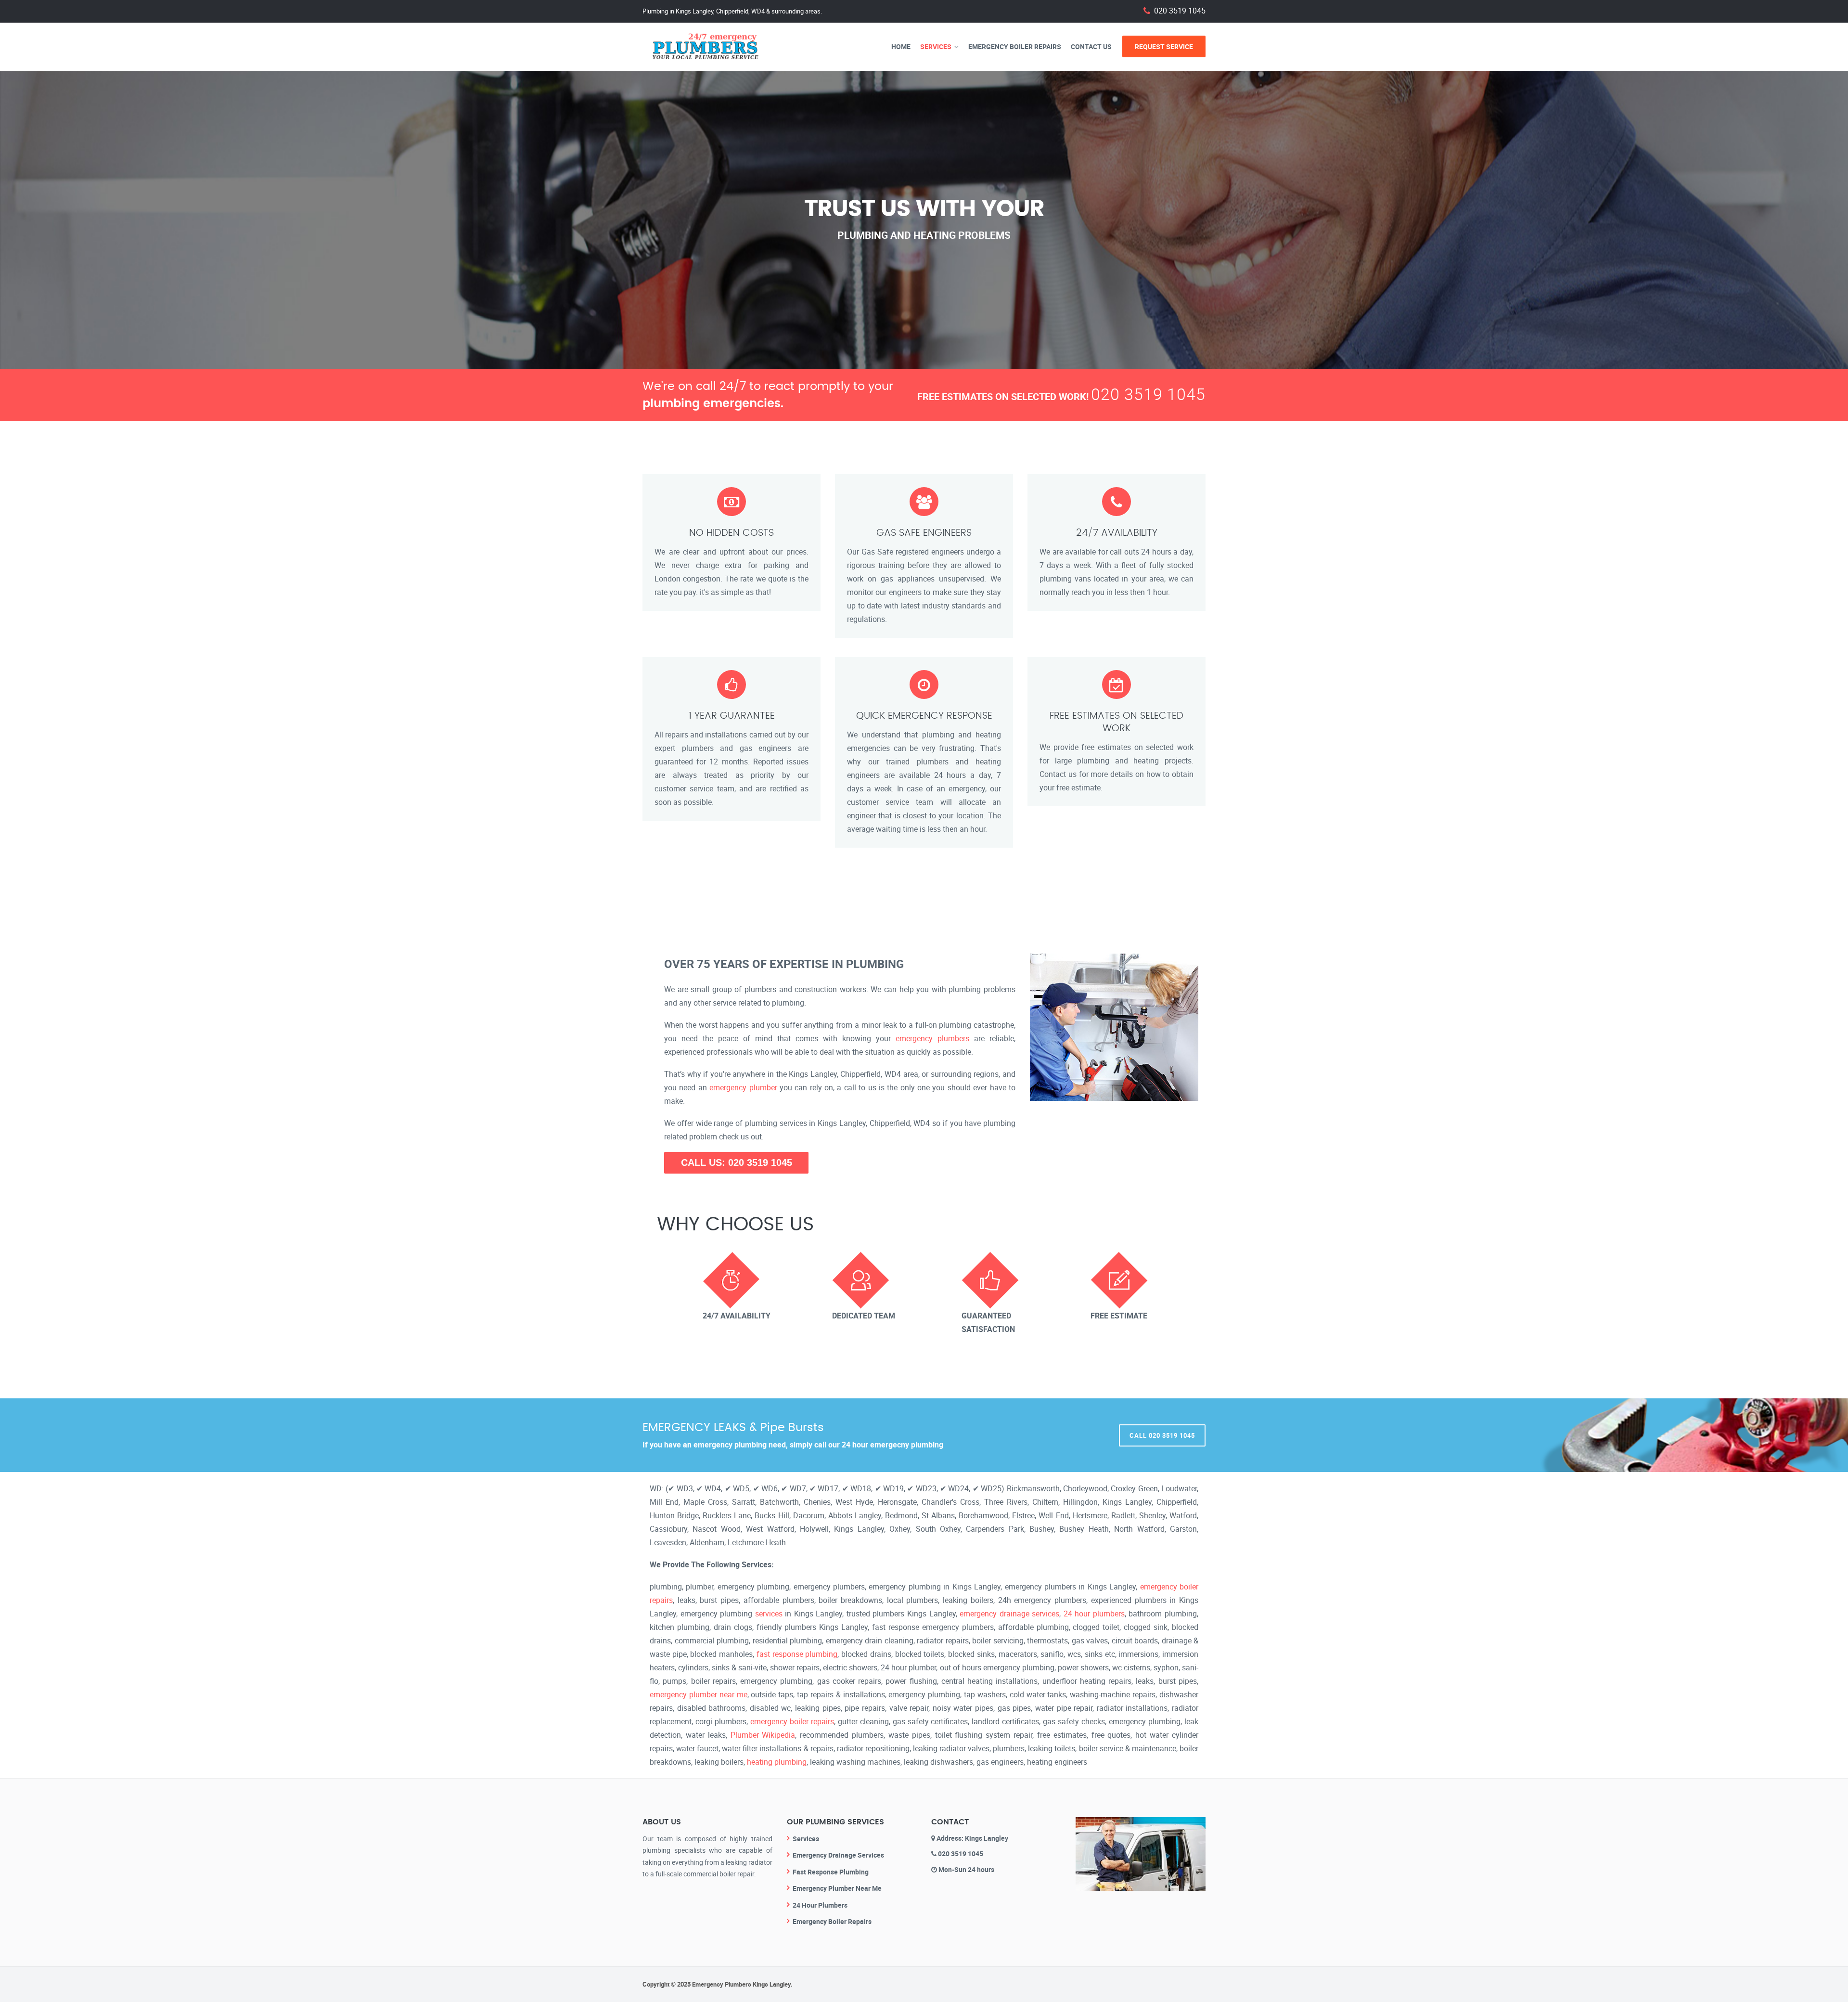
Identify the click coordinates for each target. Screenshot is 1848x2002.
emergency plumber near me (699, 1694)
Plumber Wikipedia (763, 1735)
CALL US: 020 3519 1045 (737, 1162)
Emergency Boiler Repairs (1015, 46)
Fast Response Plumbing (831, 1872)
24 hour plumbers (1094, 1614)
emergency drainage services (1009, 1614)
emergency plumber (743, 1087)
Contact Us (1091, 46)
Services (936, 46)
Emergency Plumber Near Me (837, 1888)
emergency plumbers (932, 1038)
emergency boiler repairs (792, 1721)
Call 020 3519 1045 (1162, 1435)
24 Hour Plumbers (820, 1905)
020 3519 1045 (1180, 11)
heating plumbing (777, 1762)
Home (901, 46)
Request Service (1164, 46)
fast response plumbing (797, 1654)
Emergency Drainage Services (838, 1855)
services (769, 1614)
